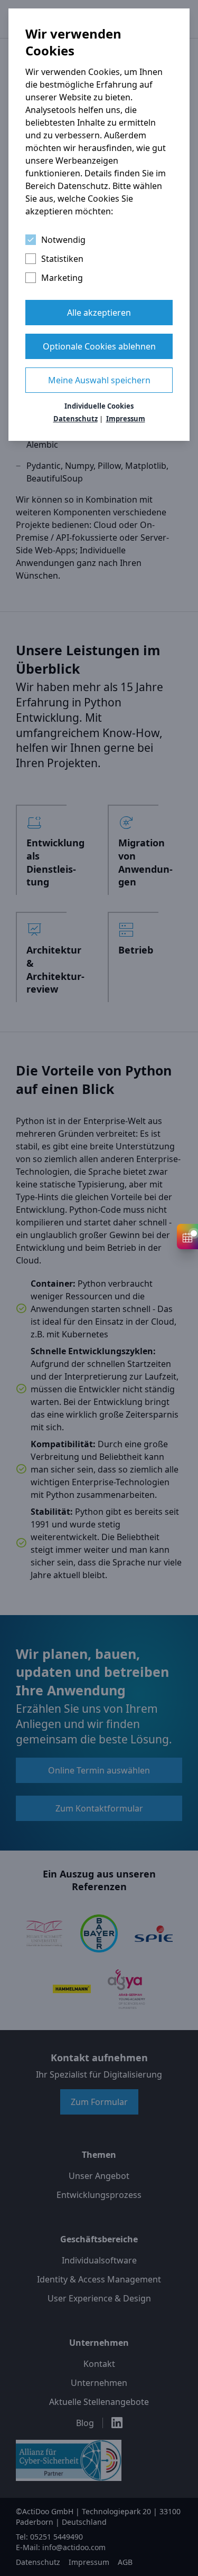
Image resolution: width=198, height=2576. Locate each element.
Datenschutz (76, 419)
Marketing (62, 278)
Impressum (126, 419)
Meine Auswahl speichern (99, 380)
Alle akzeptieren (99, 313)
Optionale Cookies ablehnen (99, 346)
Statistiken (62, 259)
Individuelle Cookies (99, 406)
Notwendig (63, 240)
